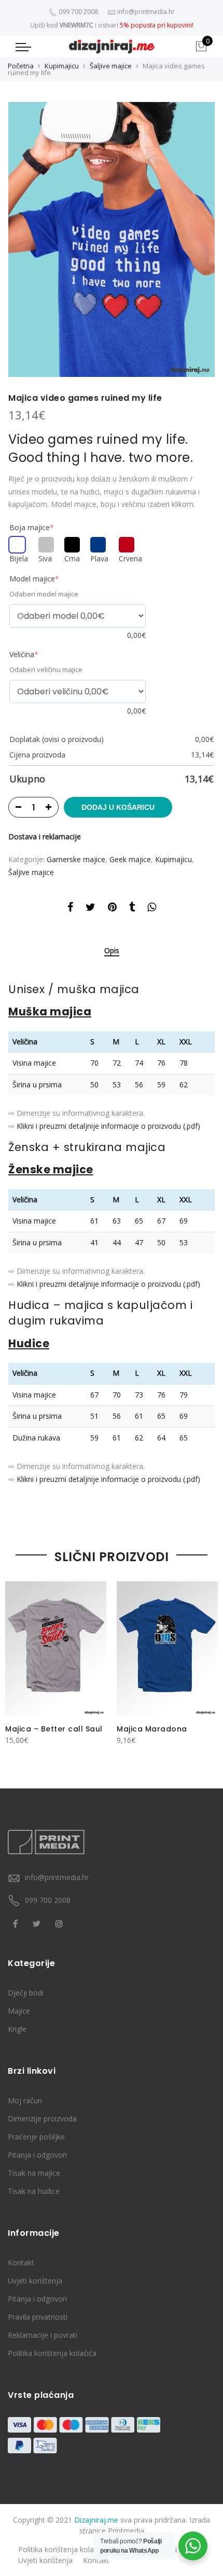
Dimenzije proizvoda (42, 2119)
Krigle (17, 2029)
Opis (112, 951)
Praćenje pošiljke (36, 2137)
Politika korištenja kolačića (52, 2353)
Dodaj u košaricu (118, 807)
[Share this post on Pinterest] (112, 909)
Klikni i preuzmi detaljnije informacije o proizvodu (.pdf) (108, 1126)
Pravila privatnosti (38, 2317)
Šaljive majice (111, 66)
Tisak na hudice (34, 2191)
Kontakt (21, 2262)
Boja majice (32, 527)
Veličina (24, 654)
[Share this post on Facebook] (70, 909)
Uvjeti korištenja (35, 2281)
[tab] (112, 951)
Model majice (34, 579)
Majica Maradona (152, 1729)
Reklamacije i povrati (43, 2335)
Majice (19, 2011)
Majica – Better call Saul (54, 1729)
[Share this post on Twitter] (90, 909)
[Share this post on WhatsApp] (152, 909)
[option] (112, 239)
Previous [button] (18, 1662)
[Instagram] (60, 1923)
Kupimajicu (62, 66)
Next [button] (205, 1662)
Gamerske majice (76, 859)
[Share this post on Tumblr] (132, 909)
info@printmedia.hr (57, 1877)
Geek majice (130, 859)
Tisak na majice (34, 2173)
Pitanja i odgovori (37, 2155)
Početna (21, 66)
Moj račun (25, 2100)
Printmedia (126, 2531)
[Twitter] (38, 1923)
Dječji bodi (26, 1993)
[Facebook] (17, 1923)
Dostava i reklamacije (45, 836)
